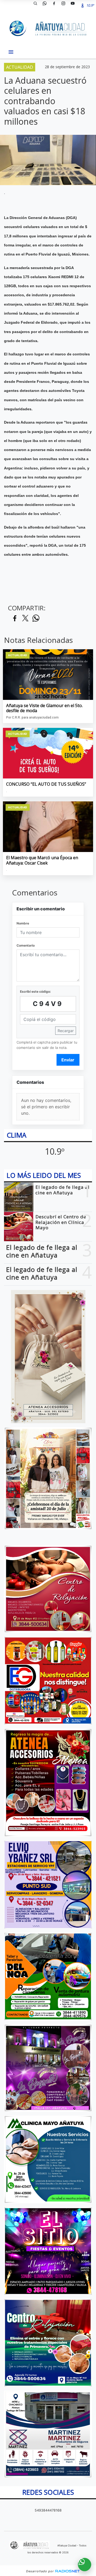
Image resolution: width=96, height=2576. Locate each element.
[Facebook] (56, 5)
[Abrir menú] (11, 52)
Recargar (66, 1031)
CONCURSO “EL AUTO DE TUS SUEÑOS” (46, 784)
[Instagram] (65, 5)
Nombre (23, 923)
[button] (37, 5)
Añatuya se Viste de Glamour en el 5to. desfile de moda (44, 708)
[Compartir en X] (25, 618)
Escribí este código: (35, 991)
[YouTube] (75, 5)
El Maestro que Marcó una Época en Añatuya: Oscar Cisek (42, 860)
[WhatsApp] (47, 5)
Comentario (26, 945)
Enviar (68, 1060)
